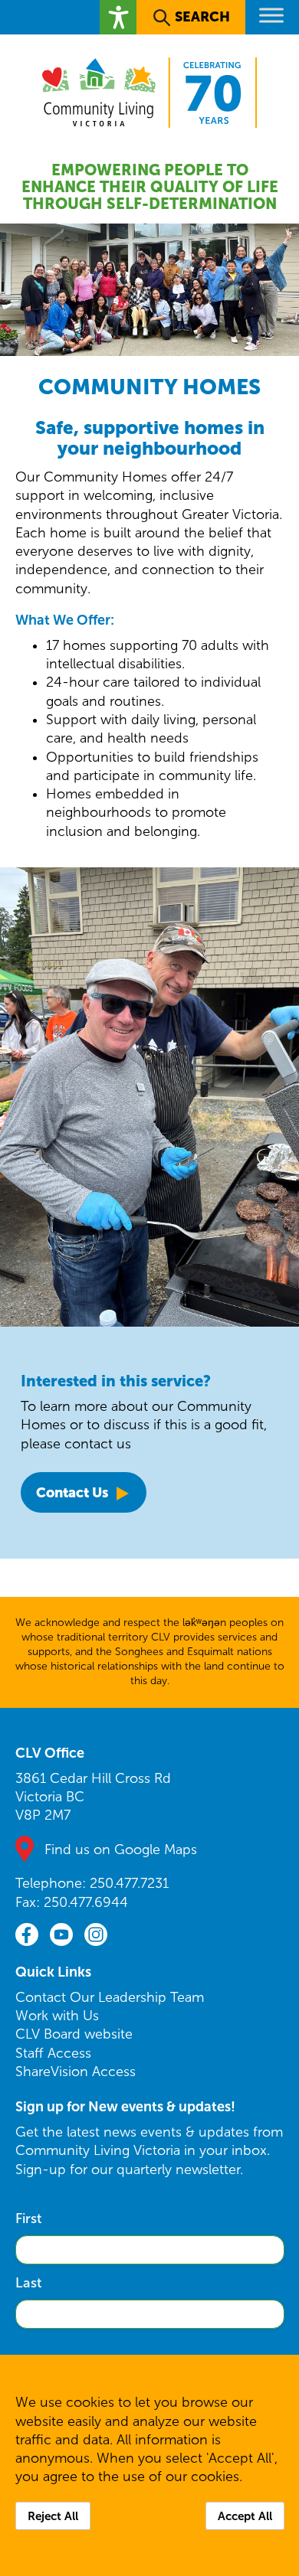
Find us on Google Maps (121, 1850)
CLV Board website (74, 2034)
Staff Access (53, 2053)
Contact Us (72, 1492)
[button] (118, 17)
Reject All (53, 2516)
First (28, 2218)
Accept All (245, 2516)
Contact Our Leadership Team (110, 1997)
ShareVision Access (76, 2072)
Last (28, 2283)
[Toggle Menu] (271, 15)
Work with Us (57, 2016)
